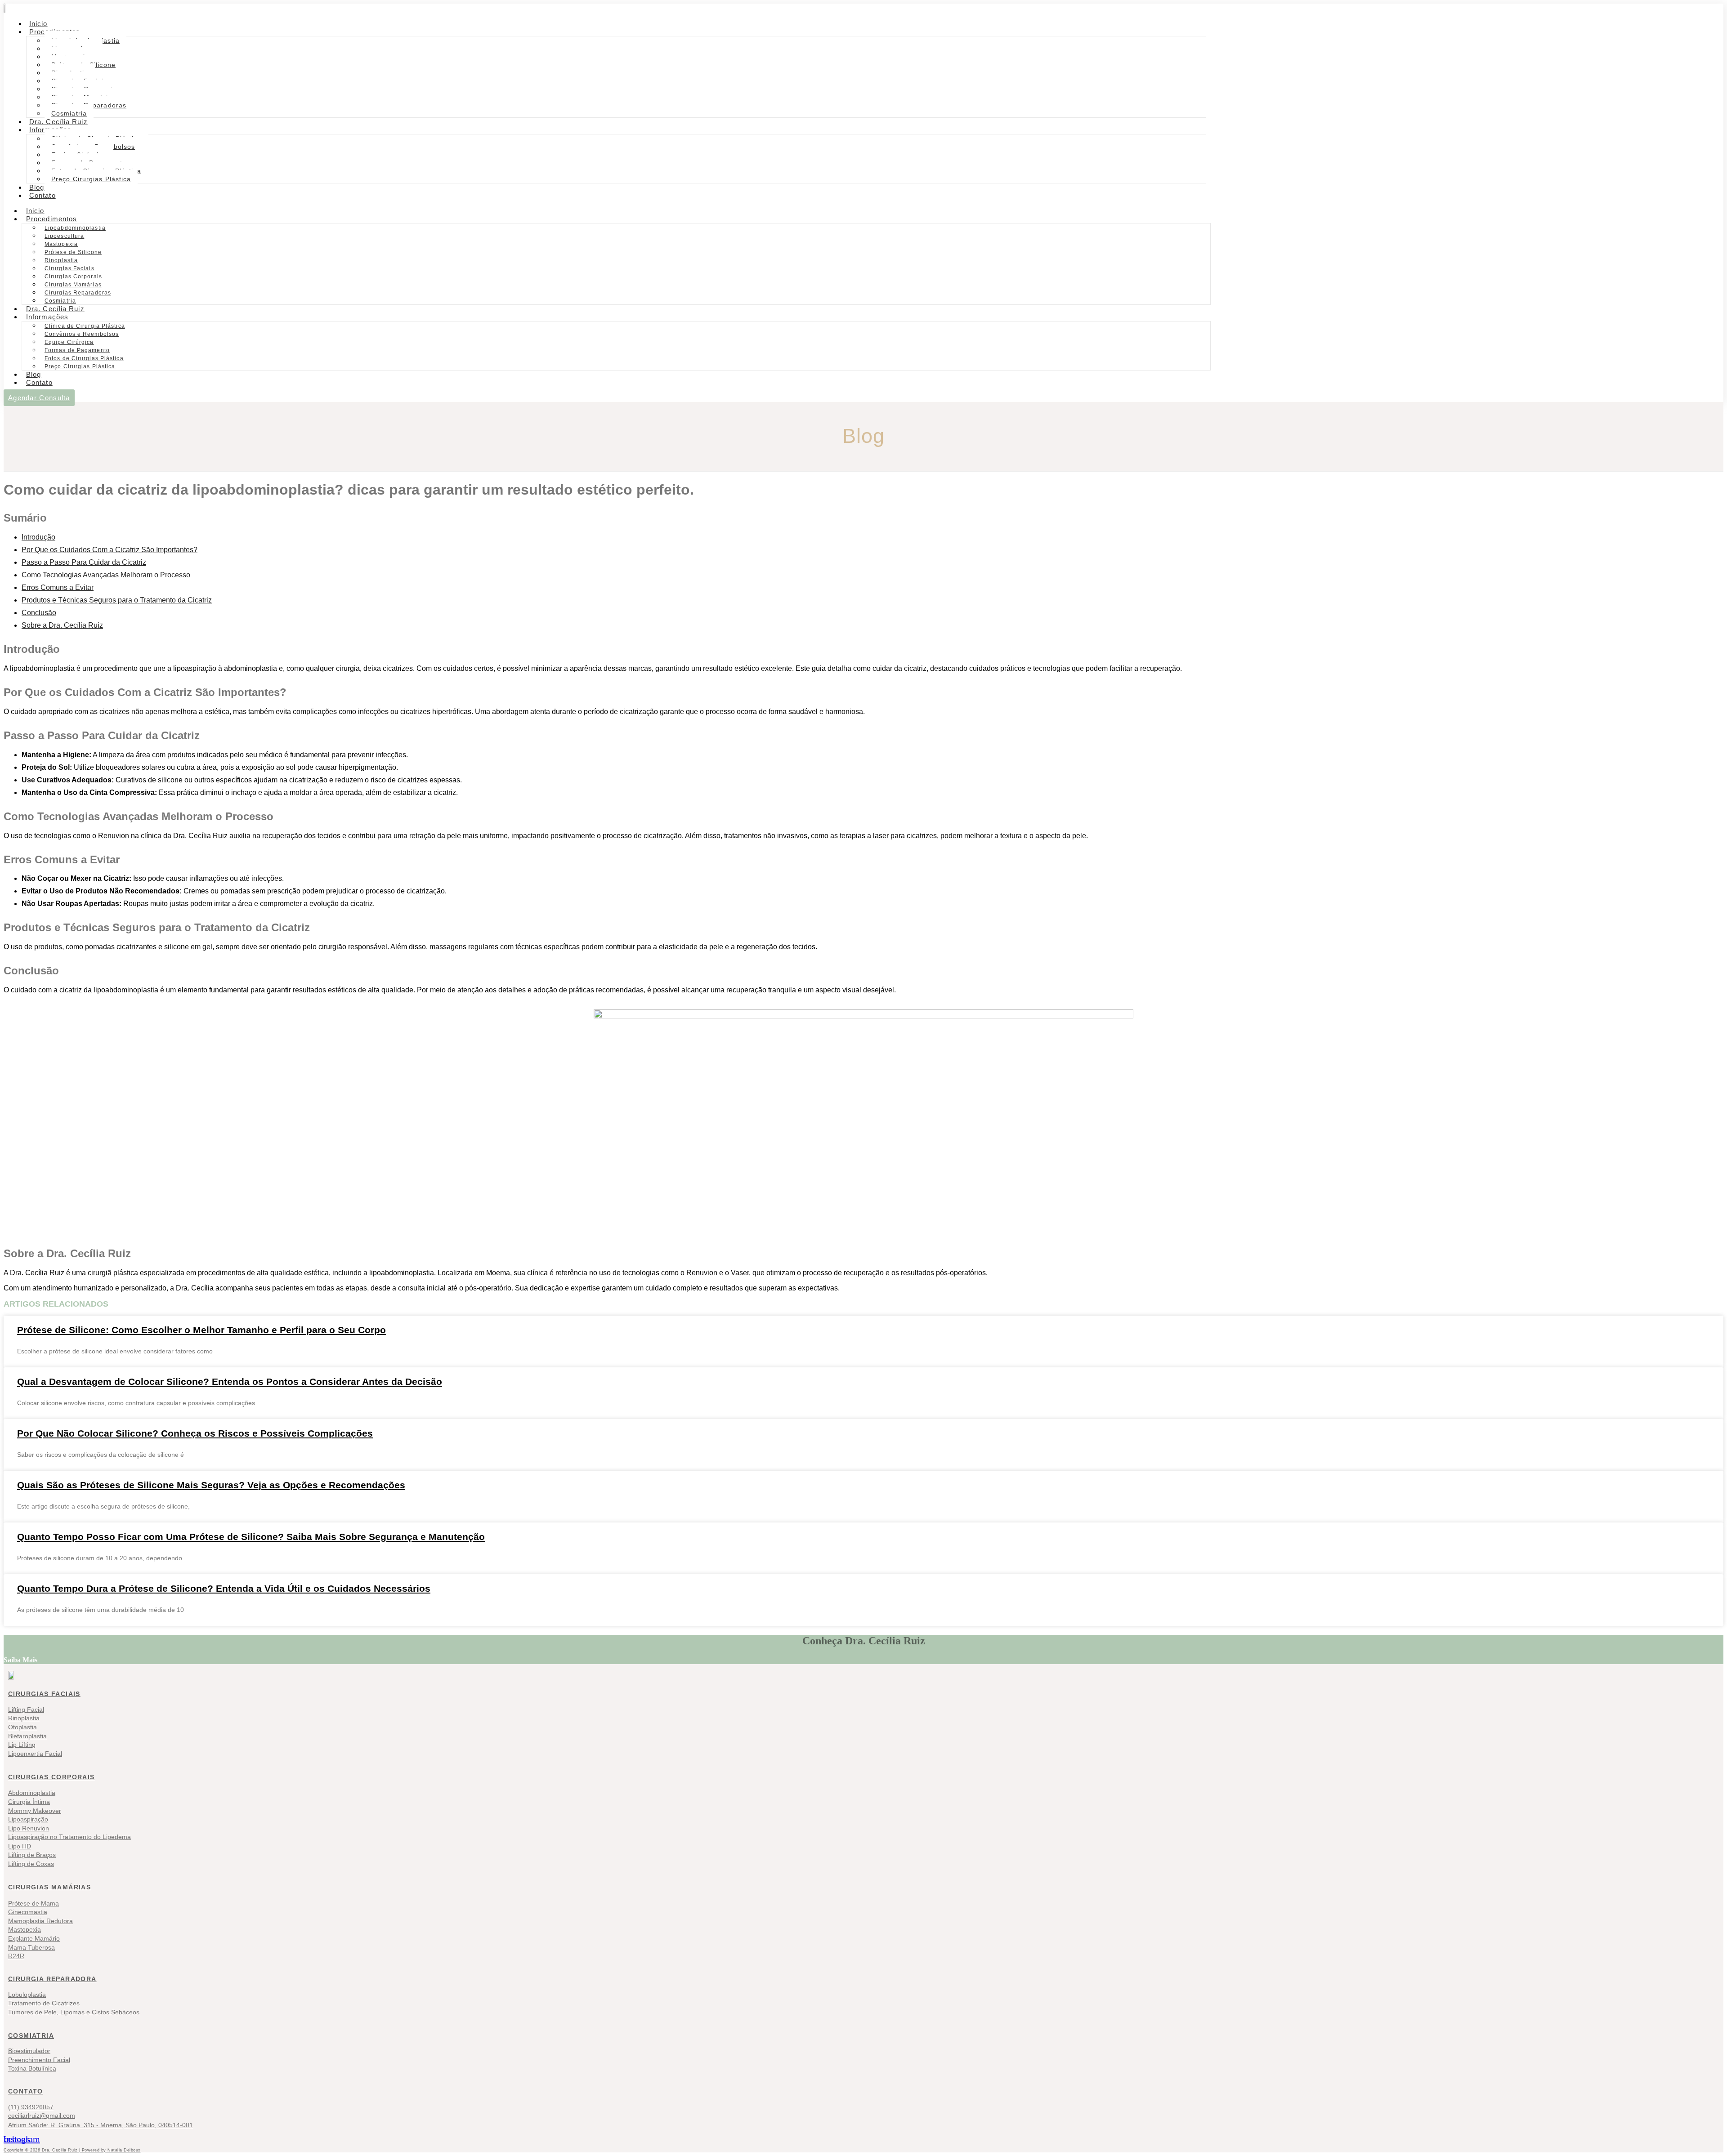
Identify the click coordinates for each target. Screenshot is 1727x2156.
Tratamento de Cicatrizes (44, 2003)
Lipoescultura (64, 236)
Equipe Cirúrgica (69, 342)
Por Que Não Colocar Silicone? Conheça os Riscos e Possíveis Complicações (195, 1433)
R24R (16, 1956)
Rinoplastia (61, 260)
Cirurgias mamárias (49, 1887)
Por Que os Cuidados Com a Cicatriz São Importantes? (110, 550)
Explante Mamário (34, 1938)
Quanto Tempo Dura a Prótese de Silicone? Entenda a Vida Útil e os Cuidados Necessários (224, 1588)
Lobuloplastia (27, 1995)
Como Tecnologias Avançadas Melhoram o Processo (106, 575)
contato (26, 2091)
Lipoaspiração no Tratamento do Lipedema (69, 1837)
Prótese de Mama (34, 1903)
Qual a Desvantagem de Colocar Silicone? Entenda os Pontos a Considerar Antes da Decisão (230, 1382)
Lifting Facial (26, 1710)
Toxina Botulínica (32, 2068)
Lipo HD (20, 1846)
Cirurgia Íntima (29, 1802)
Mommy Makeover (35, 1811)
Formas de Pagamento (77, 350)
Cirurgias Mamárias (73, 285)
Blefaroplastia (27, 1736)
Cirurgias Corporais (73, 277)
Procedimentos (51, 219)
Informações (47, 317)
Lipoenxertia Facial (35, 1754)
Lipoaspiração (28, 1819)
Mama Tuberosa (31, 1947)
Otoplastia (22, 1727)
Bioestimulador (29, 2051)
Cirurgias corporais (51, 1777)
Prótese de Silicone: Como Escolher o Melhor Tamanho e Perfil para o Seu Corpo (201, 1330)
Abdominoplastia (32, 1793)
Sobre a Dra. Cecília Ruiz (62, 625)
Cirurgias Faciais (69, 268)
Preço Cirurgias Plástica (91, 179)
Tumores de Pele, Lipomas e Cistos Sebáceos (74, 2012)
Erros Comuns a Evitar (58, 587)
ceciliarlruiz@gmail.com (42, 2116)
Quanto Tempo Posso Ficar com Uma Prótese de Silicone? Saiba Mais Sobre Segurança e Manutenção (251, 1537)
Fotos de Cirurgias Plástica (84, 358)
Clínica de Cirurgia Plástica (85, 326)
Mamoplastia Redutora (40, 1921)
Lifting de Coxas (31, 1864)
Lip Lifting (22, 1745)
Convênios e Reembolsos (82, 334)
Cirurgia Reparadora (52, 1979)
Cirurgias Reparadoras (78, 293)
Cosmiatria (31, 2035)
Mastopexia (61, 244)
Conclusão (39, 613)
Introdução (38, 537)
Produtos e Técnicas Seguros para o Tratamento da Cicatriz (117, 600)
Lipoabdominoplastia (75, 228)
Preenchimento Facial (39, 2060)
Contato (43, 195)
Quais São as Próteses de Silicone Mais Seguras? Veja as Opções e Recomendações (211, 1485)
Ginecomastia (28, 1912)
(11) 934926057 (31, 2107)
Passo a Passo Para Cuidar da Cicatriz (84, 562)
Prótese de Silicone (73, 252)
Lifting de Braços (32, 1855)
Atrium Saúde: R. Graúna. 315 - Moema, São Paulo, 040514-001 (101, 2125)
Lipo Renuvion (29, 1828)
